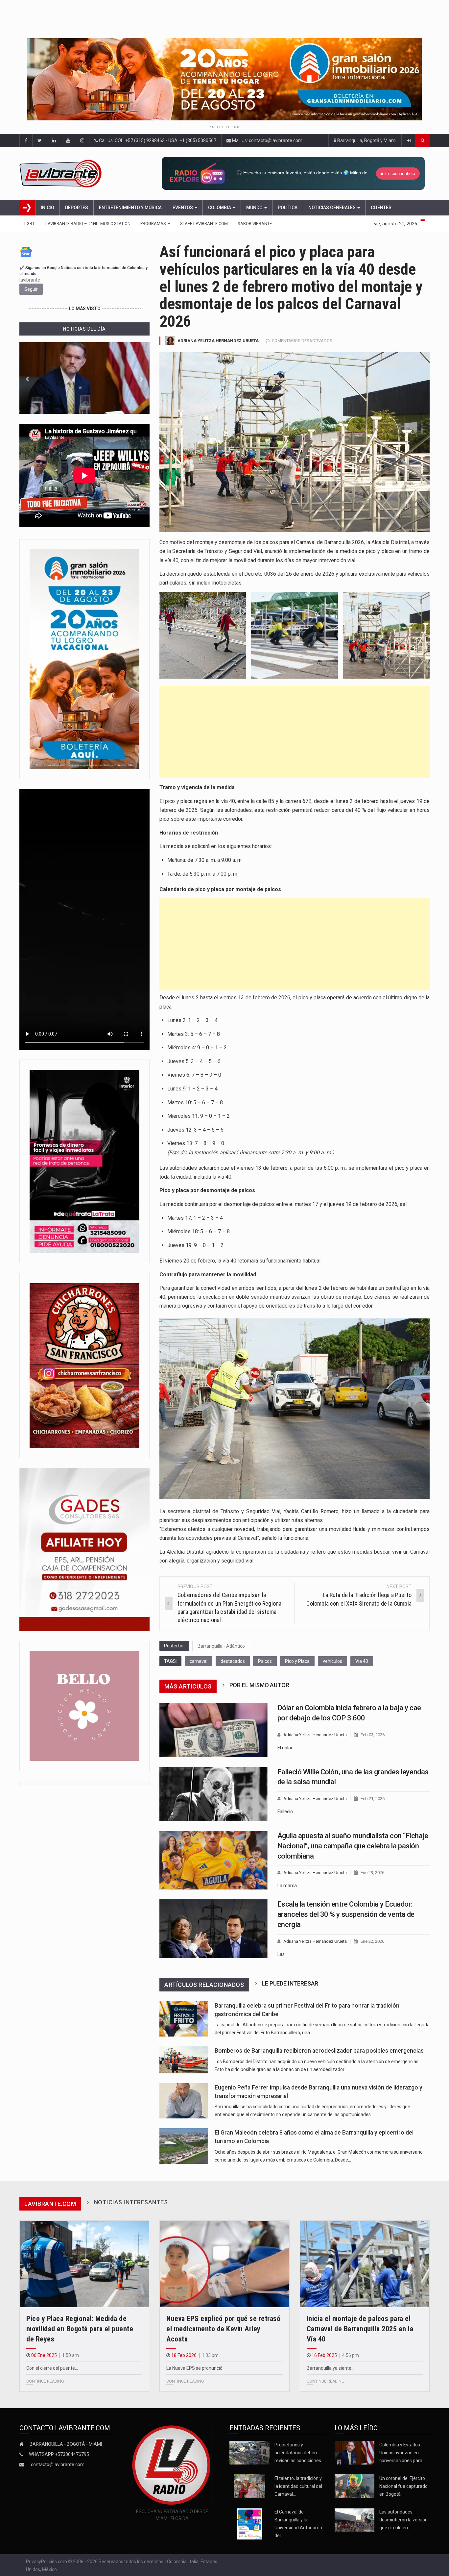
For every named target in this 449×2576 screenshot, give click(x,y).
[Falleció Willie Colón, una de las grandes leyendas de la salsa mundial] (213, 1794)
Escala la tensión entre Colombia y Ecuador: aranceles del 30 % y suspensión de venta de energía (346, 1914)
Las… (283, 1954)
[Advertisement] (295, 732)
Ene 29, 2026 (372, 1873)
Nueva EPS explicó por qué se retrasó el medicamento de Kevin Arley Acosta (223, 2329)
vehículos (332, 1661)
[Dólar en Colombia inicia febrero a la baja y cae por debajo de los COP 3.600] (213, 1730)
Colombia (220, 208)
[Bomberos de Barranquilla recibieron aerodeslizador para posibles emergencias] (184, 2060)
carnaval (199, 1661)
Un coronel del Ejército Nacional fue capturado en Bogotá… (403, 2486)
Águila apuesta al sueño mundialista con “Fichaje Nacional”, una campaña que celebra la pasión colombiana (353, 1846)
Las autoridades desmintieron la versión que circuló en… (403, 2520)
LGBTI (30, 224)
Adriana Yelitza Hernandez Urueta (218, 341)
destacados (233, 1661)
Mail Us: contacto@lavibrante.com (267, 140)
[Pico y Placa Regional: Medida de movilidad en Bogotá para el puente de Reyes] (84, 2264)
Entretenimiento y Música (130, 208)
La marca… (289, 1886)
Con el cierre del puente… (52, 2368)
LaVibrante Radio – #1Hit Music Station (88, 224)
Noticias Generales (332, 208)
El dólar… (286, 1748)
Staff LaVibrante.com (204, 224)
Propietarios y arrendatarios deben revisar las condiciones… (299, 2453)
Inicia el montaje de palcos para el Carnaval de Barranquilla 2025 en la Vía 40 (360, 2329)
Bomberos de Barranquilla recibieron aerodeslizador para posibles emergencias (319, 2051)
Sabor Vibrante (255, 224)
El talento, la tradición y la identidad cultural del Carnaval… (298, 2486)
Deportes (77, 208)
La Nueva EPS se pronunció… (196, 2368)
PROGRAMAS (154, 224)
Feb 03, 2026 (373, 1735)
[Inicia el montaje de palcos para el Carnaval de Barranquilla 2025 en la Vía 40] (365, 2264)
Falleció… (287, 1812)
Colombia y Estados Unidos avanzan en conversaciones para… (402, 2453)
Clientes (381, 208)
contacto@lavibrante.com (58, 2464)
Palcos (265, 1661)
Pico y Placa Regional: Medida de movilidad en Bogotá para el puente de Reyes (80, 2329)
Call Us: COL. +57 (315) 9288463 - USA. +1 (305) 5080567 (157, 140)
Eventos (183, 208)
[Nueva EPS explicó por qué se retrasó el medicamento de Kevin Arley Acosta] (224, 2264)
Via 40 (362, 1661)
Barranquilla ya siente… (331, 2368)
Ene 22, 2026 (372, 1941)
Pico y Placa (297, 1661)
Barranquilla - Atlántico (221, 1646)
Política (288, 208)
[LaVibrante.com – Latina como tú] (68, 173)
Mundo (255, 208)
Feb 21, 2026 (373, 1799)
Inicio (47, 208)
